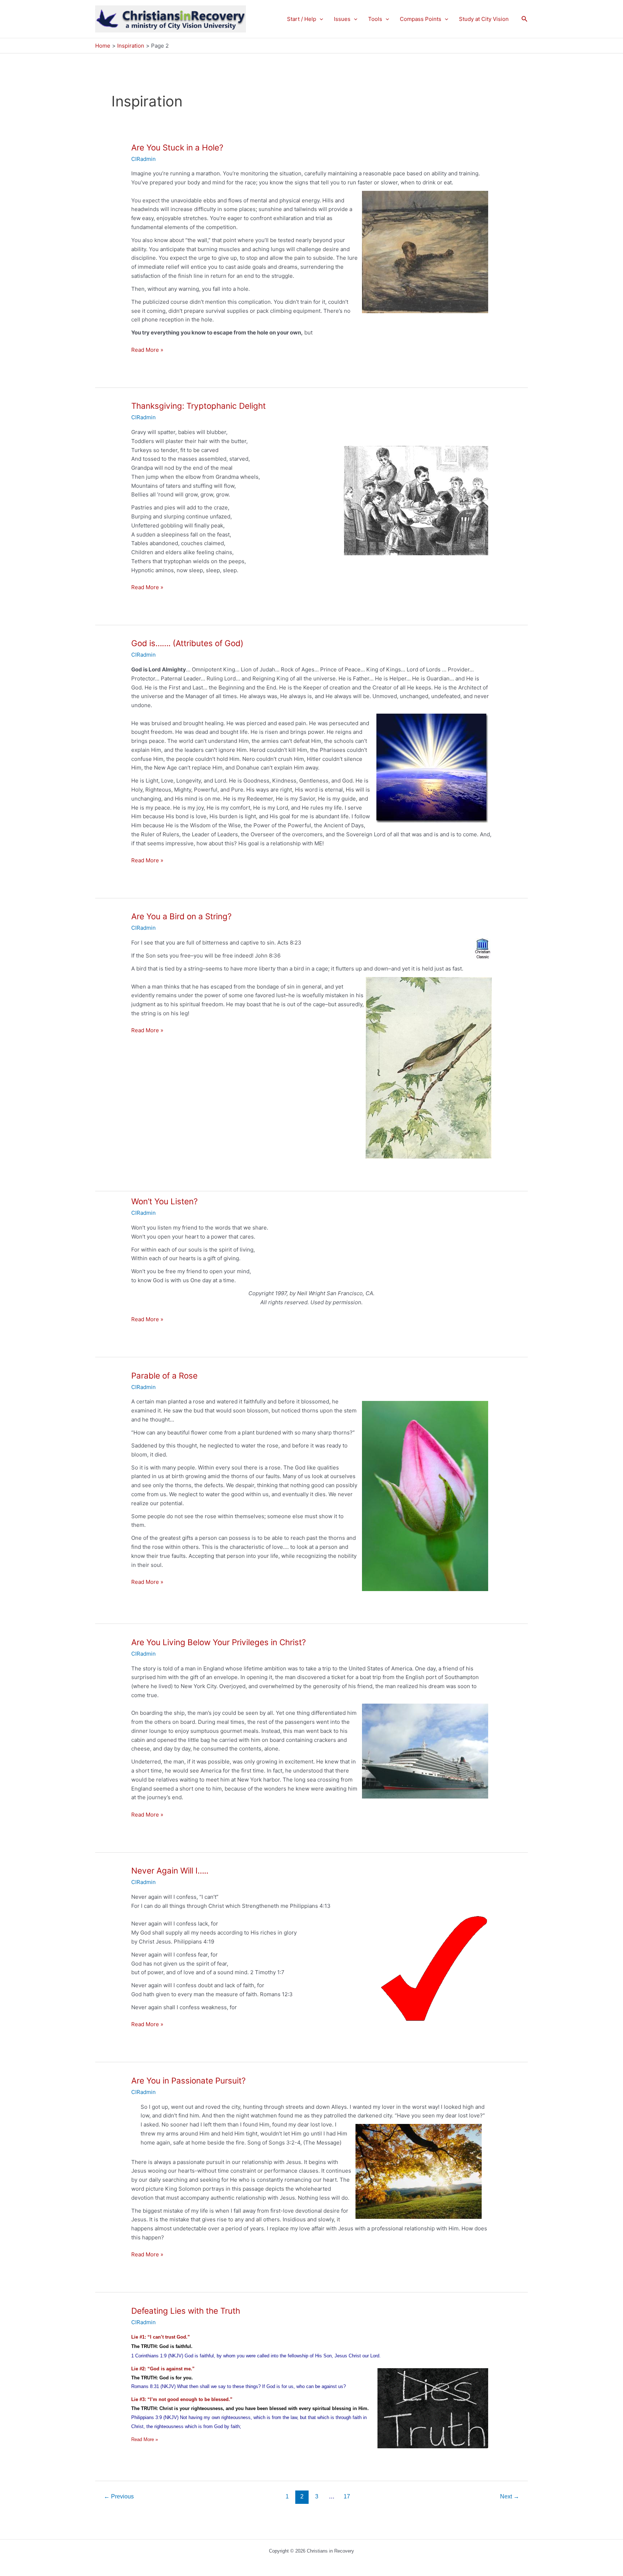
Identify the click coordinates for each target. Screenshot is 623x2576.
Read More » (147, 350)
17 (347, 2496)
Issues (342, 19)
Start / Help (302, 19)
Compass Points (421, 19)
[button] (320, 19)
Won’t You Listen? (164, 1201)
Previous (119, 2496)
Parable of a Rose (164, 1375)
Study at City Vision (484, 19)
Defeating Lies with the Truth (186, 2311)
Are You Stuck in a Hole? (177, 147)
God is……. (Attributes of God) (187, 643)
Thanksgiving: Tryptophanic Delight (198, 406)
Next (510, 2496)
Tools (375, 19)
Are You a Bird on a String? (181, 916)
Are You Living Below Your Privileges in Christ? (218, 1642)
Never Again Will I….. (170, 1870)
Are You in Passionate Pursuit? (188, 2080)
